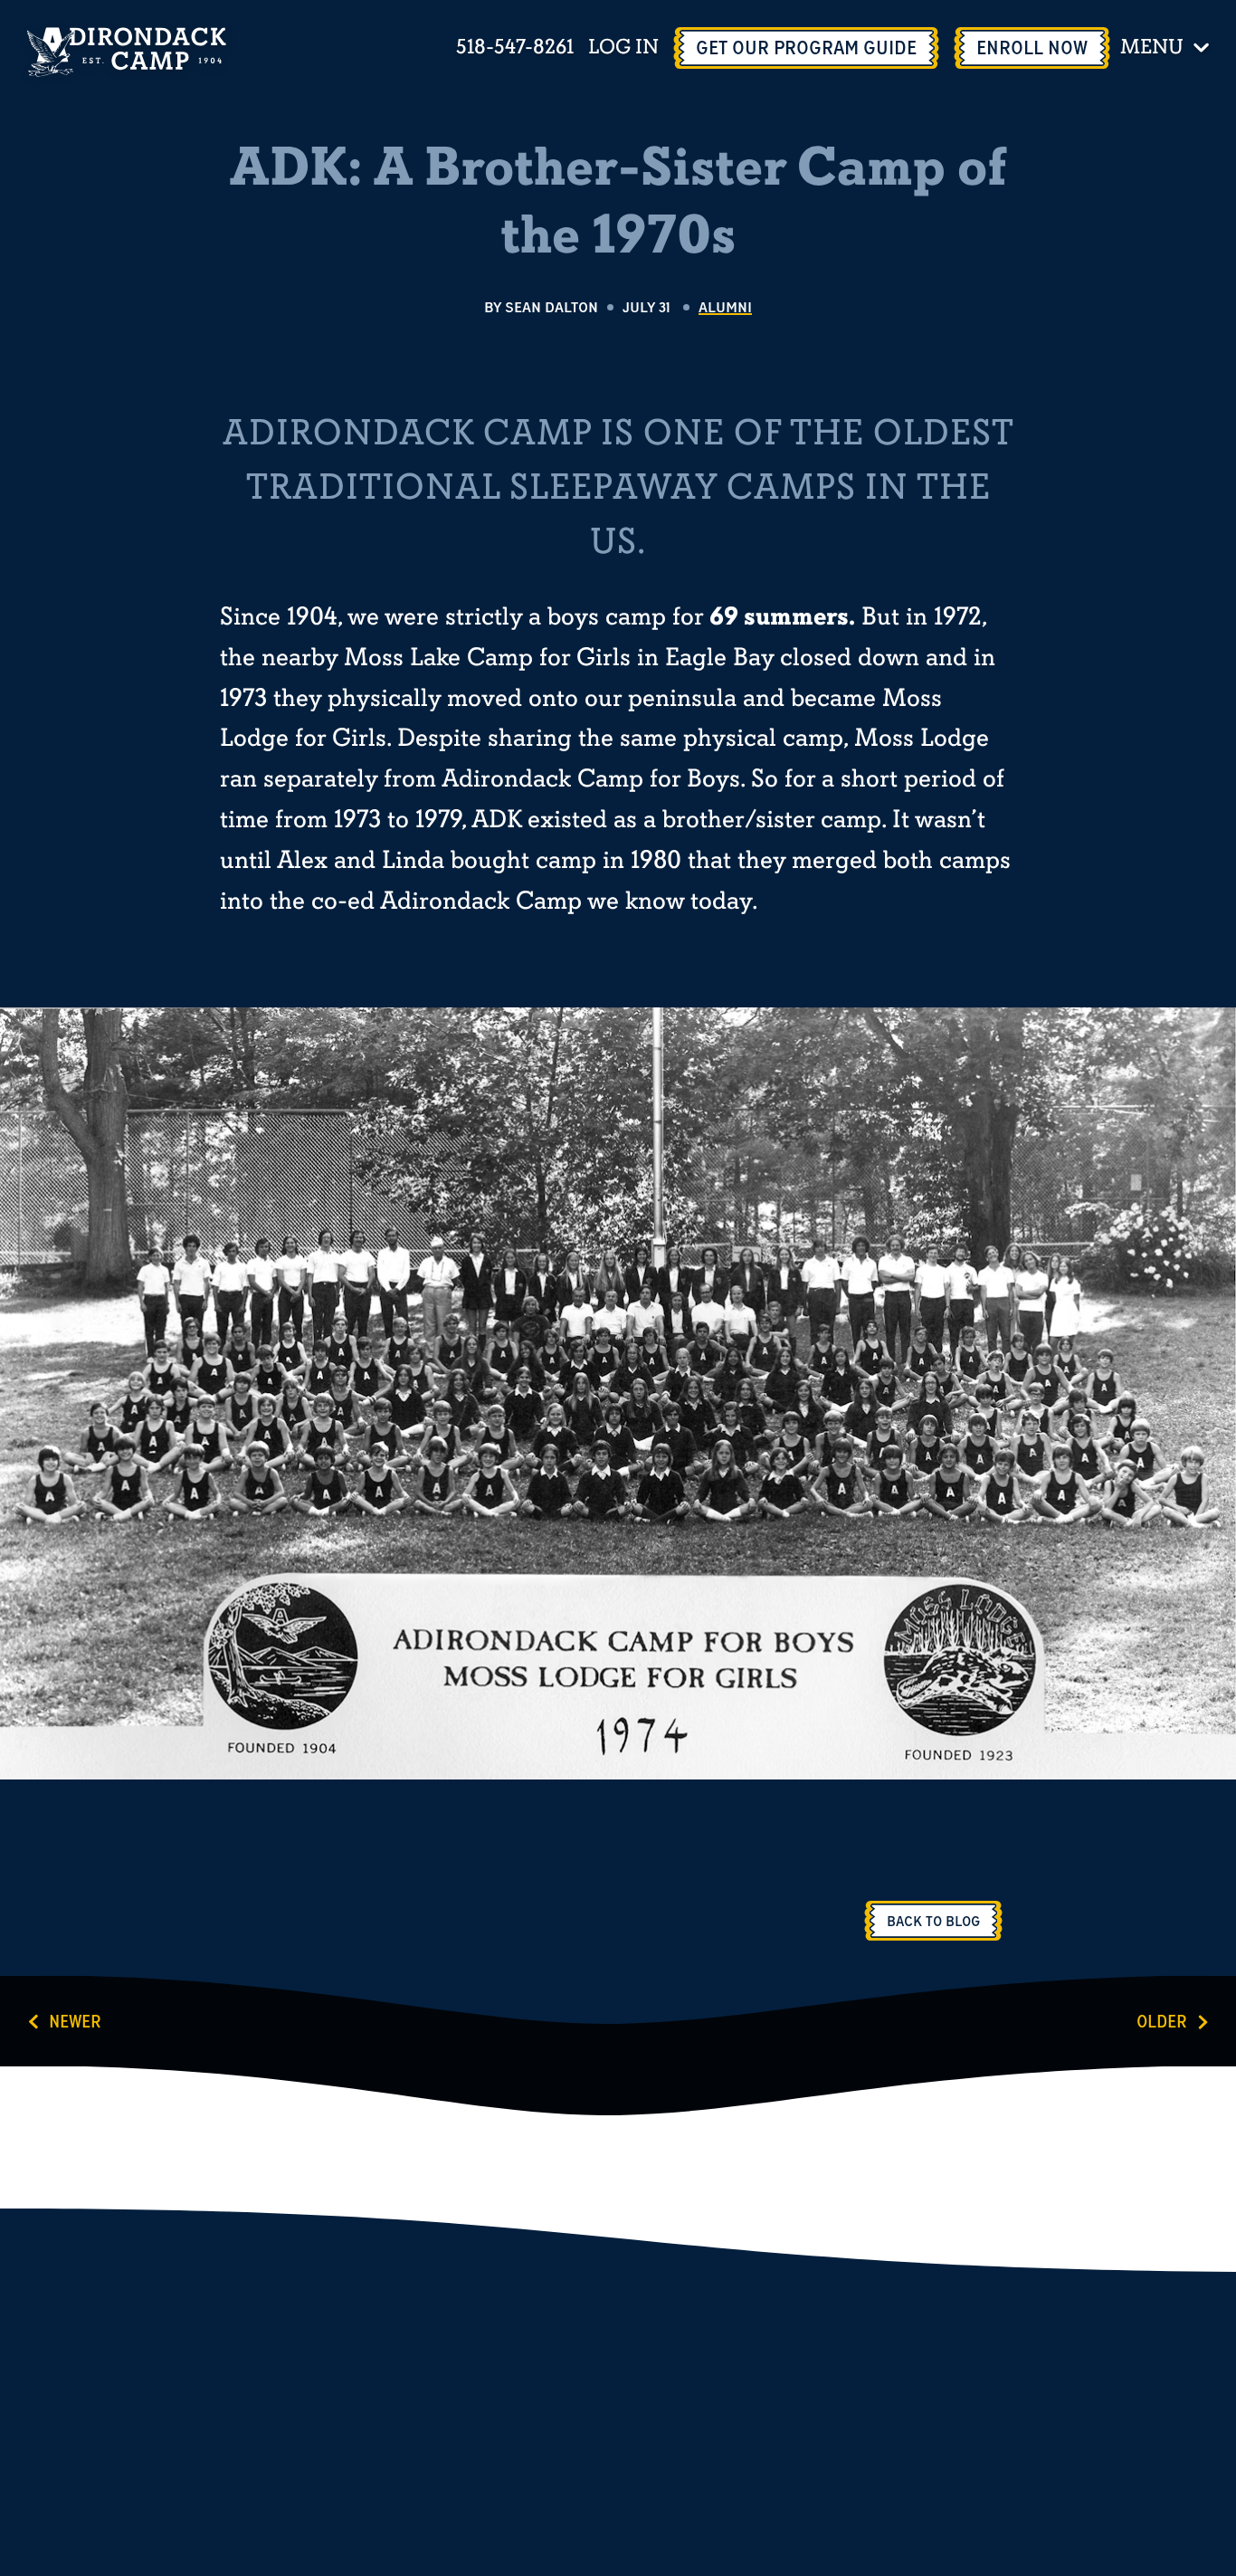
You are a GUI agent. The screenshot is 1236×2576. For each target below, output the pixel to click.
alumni (725, 307)
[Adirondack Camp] (127, 52)
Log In (623, 48)
